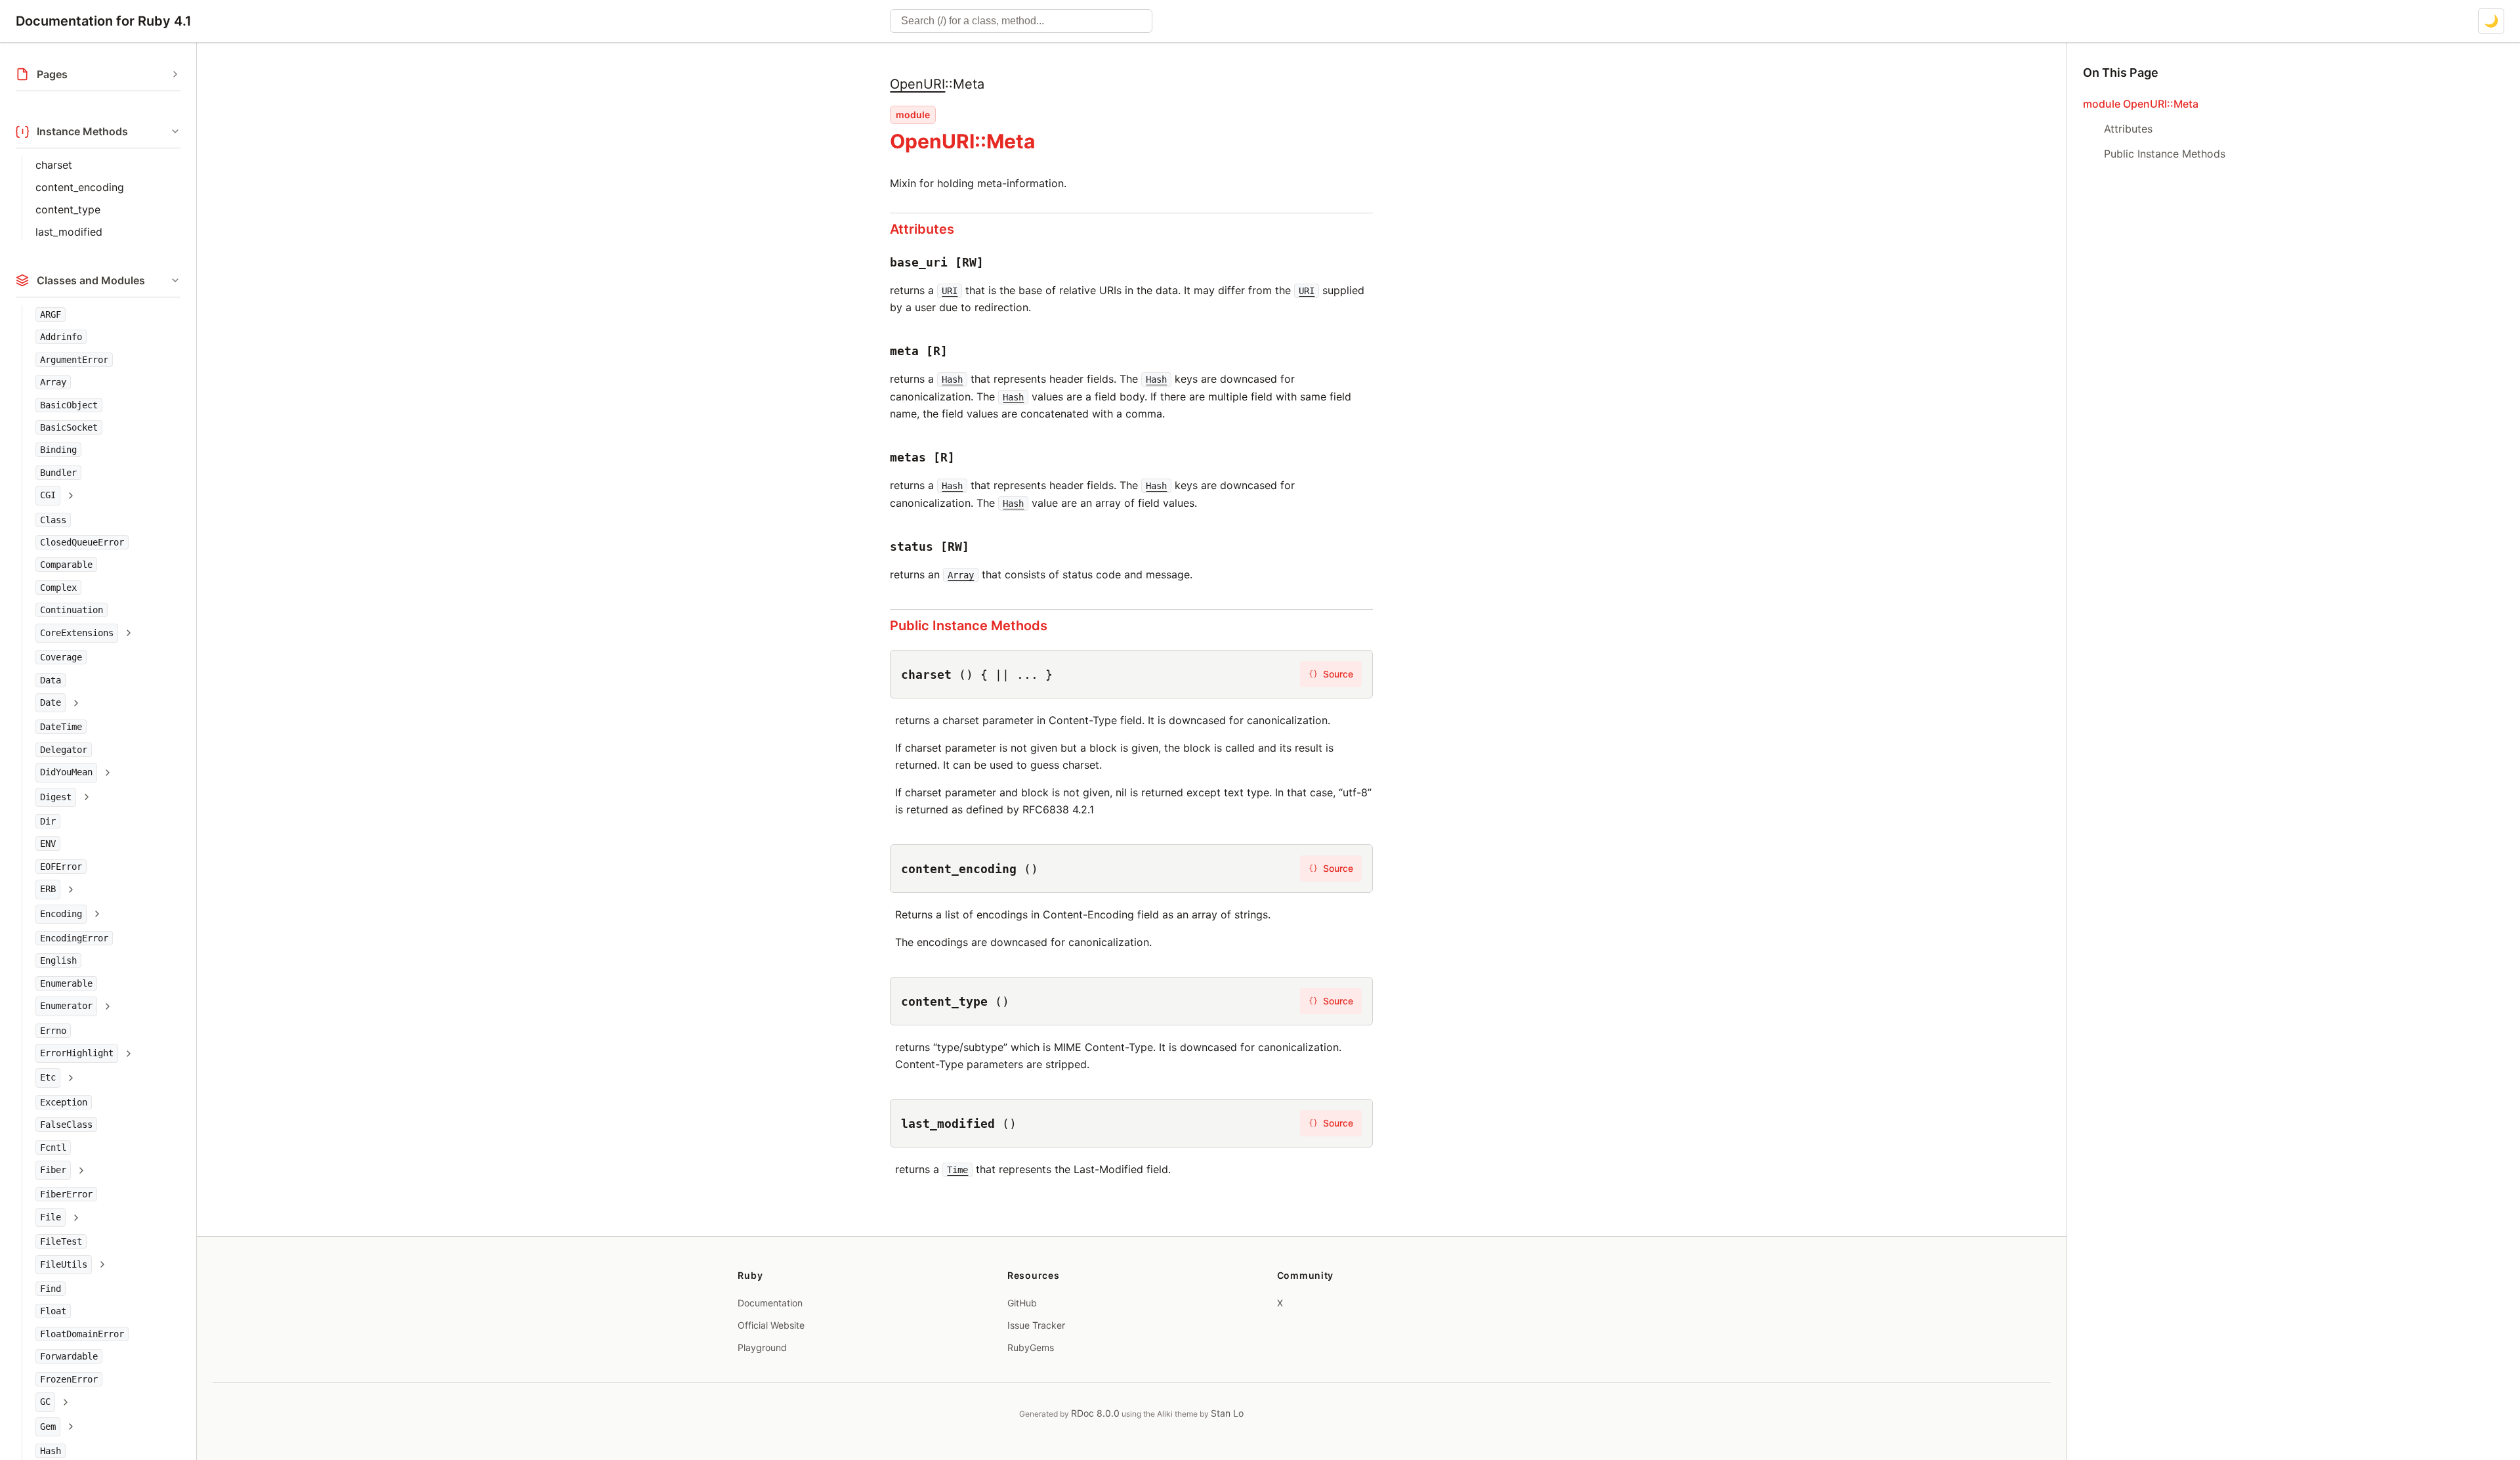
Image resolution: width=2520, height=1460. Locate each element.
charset (54, 165)
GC (45, 1402)
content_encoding (80, 187)
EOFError (61, 867)
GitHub (1022, 1303)
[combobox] (1021, 21)
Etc (48, 1077)
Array (53, 382)
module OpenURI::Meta (2141, 104)
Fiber (53, 1170)
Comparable (66, 565)
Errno (53, 1031)
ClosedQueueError (82, 542)
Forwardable (69, 1356)
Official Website (771, 1325)
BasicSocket (69, 427)
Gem (48, 1427)
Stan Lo (1227, 1413)
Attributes (922, 229)
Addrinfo (61, 337)
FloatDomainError (82, 1334)
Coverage (61, 657)
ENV (48, 844)
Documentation (770, 1303)
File (51, 1217)
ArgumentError (74, 360)
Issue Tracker (1036, 1325)
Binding (58, 450)
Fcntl (53, 1148)
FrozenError (69, 1379)
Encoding (61, 914)
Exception (64, 1102)
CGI (48, 495)
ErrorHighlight (77, 1053)
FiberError (66, 1194)
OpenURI (917, 84)
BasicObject (69, 405)
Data (51, 680)
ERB (48, 889)
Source (1331, 674)
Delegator (64, 750)
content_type (68, 209)
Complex (58, 588)
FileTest (61, 1241)
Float (53, 1311)
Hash (51, 1451)
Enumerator (66, 1006)
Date (51, 702)
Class (53, 520)
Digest (56, 797)
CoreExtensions (77, 633)
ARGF (51, 314)
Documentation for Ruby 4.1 (104, 21)
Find (51, 1289)
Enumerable (66, 983)
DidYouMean (66, 772)
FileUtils (64, 1264)
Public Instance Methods (969, 626)
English (58, 960)
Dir (48, 821)
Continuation (72, 610)
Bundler (58, 473)
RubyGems (1031, 1347)
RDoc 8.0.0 (1095, 1413)
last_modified (69, 232)
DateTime (61, 727)
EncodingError (74, 938)
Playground (762, 1347)
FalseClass (66, 1125)
